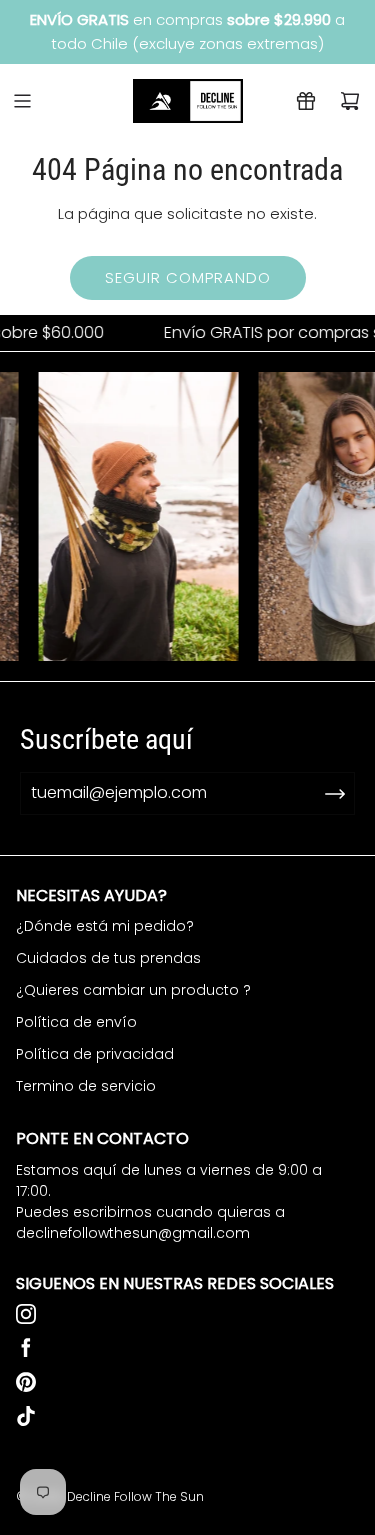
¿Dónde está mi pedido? (105, 926)
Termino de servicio (86, 1086)
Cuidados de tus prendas (108, 958)
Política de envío (76, 1022)
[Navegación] (22, 101)
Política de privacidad (95, 1054)
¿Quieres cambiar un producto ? (133, 990)
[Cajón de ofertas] (306, 101)
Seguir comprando (188, 277)
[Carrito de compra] (350, 101)
